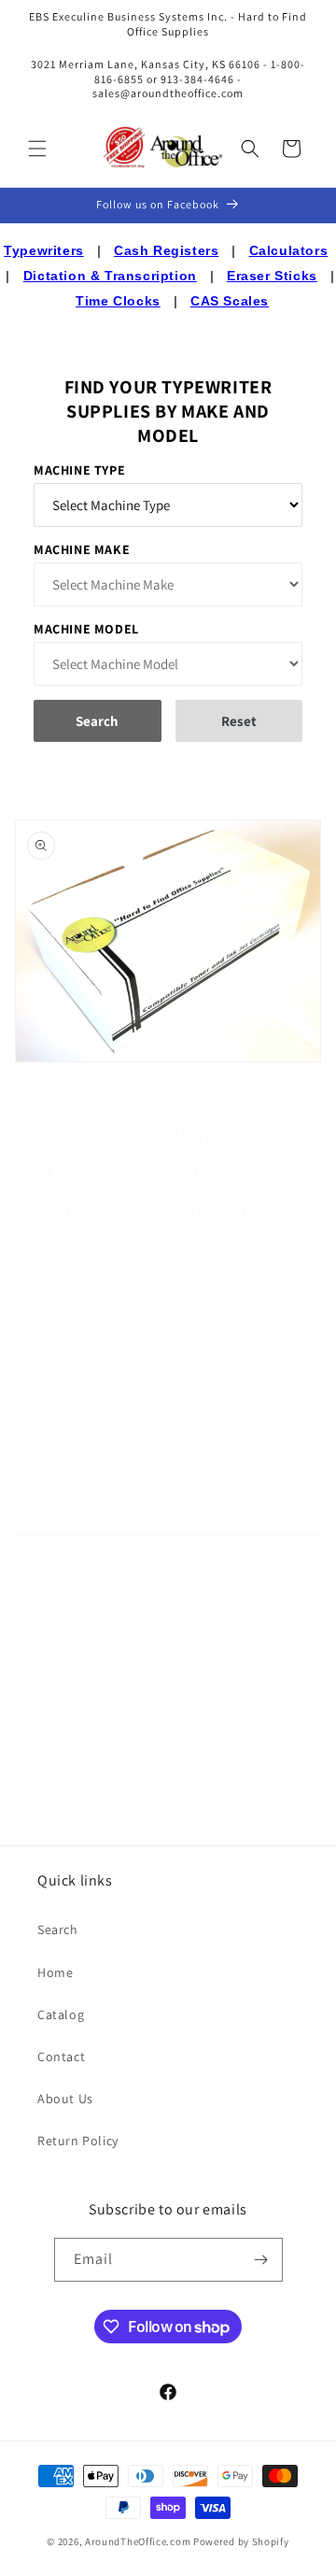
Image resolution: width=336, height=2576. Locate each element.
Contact (61, 2057)
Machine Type (79, 470)
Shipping (34, 1311)
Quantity (37, 1397)
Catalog (61, 2014)
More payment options (168, 1599)
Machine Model (86, 629)
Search (58, 1929)
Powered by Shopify (241, 2541)
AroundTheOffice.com (138, 2541)
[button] (37, 149)
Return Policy (78, 2141)
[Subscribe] (261, 2260)
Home (55, 1972)
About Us (65, 2099)
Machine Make (82, 549)
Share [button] (53, 1775)
